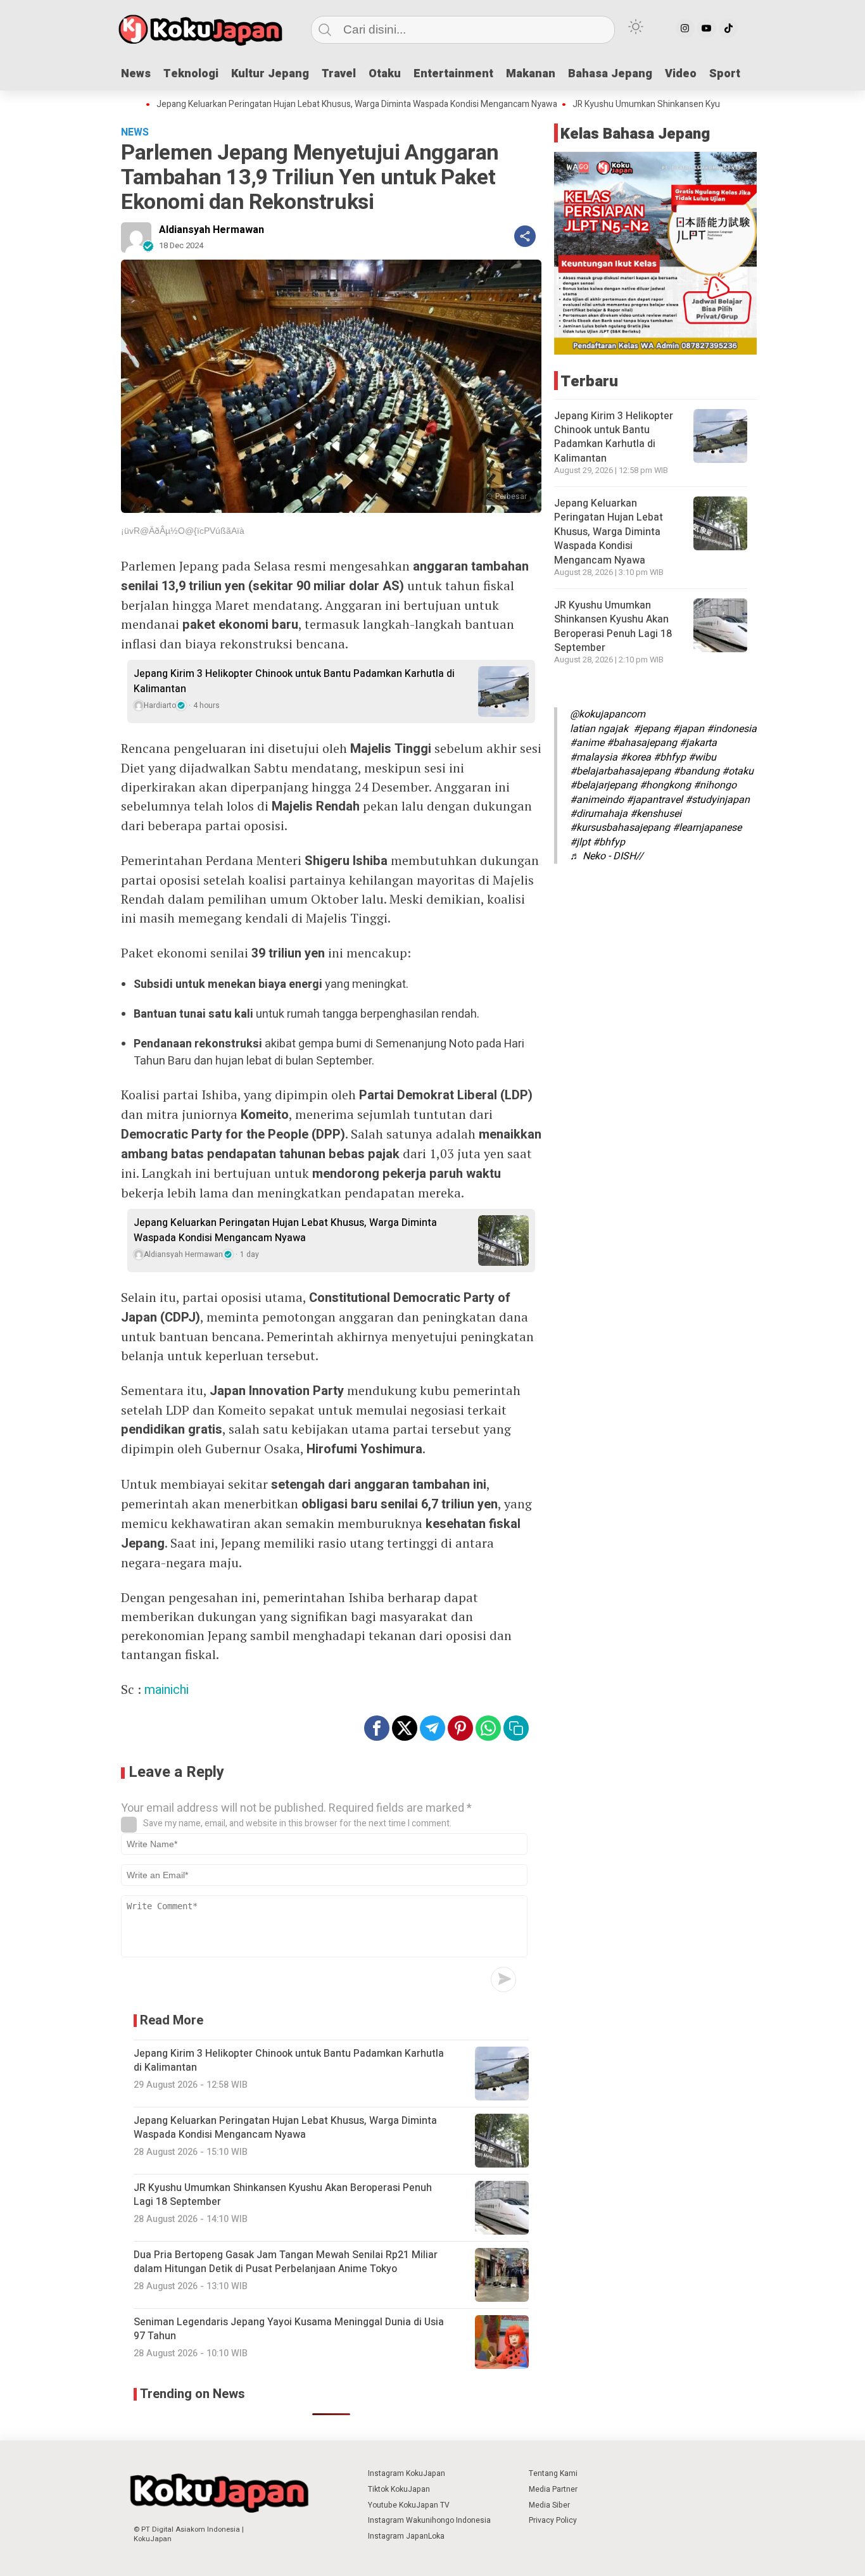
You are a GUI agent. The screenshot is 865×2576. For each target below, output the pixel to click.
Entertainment (453, 74)
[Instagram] (685, 28)
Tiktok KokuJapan (399, 2489)
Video (681, 74)
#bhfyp (670, 757)
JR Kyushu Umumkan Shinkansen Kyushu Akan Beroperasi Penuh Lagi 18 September (679, 104)
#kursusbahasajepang (620, 828)
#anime (587, 743)
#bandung (696, 771)
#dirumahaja (599, 814)
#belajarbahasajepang (620, 771)
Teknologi (191, 74)
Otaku (385, 74)
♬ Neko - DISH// (607, 856)
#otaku (738, 771)
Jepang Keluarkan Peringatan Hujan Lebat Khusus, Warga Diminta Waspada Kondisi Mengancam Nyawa (297, 104)
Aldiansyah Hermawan (212, 230)
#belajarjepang (603, 785)
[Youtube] (707, 28)
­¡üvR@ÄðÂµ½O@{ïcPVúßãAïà (183, 531)
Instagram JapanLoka (406, 2536)
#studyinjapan (717, 800)
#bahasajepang (642, 743)
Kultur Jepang (270, 74)
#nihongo (715, 785)
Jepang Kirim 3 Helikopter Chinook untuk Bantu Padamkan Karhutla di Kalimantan (294, 681)
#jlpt (580, 842)
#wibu (702, 757)
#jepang (652, 729)
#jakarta (698, 743)
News (136, 74)
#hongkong (665, 785)
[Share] (525, 236)
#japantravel (654, 800)
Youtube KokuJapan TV (409, 2505)
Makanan (531, 74)
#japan (688, 729)
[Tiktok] (728, 28)
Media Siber (549, 2505)
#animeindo (597, 800)
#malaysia (594, 757)
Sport (725, 74)
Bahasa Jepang (610, 74)
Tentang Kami (553, 2473)
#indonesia (732, 729)
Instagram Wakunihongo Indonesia (429, 2520)
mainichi (167, 1690)
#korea (635, 757)
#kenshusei (656, 814)
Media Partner (553, 2489)
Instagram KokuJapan (407, 2473)
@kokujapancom (608, 714)
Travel (339, 74)
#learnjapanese (707, 828)
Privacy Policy (553, 2520)
